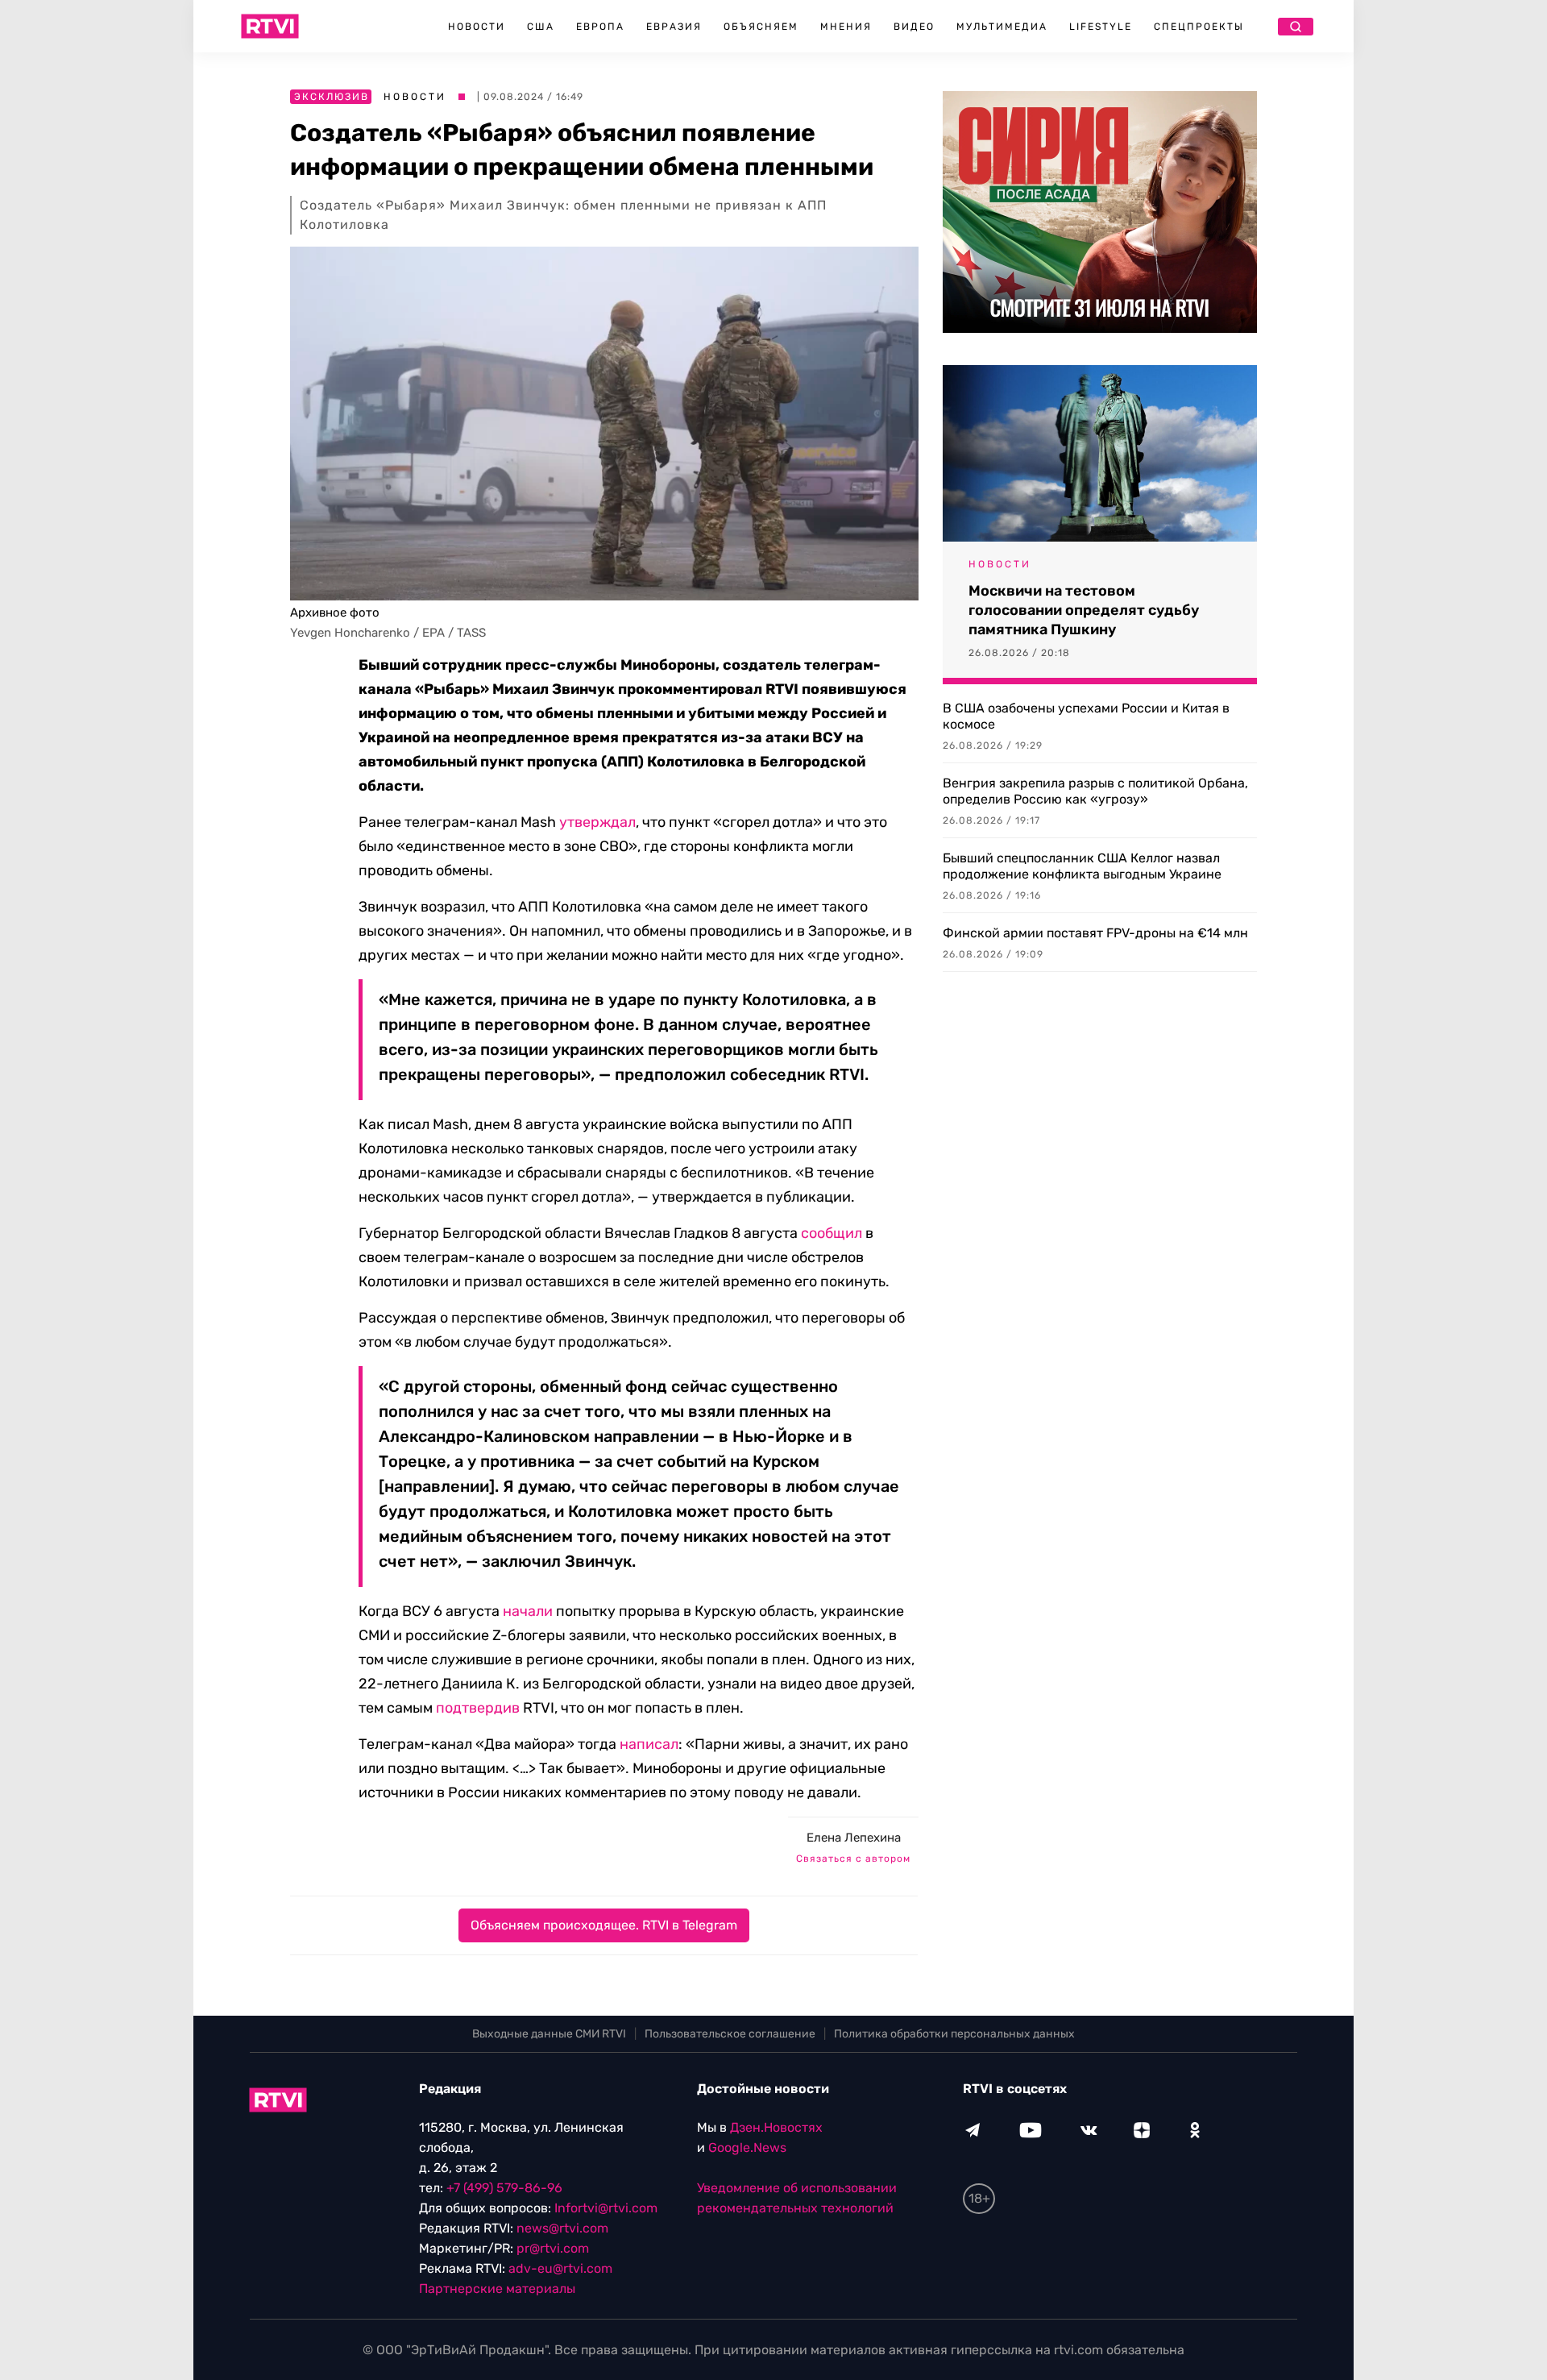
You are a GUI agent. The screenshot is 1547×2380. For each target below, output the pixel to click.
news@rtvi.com (562, 2228)
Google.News (747, 2147)
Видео (914, 27)
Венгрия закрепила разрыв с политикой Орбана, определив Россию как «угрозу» (1095, 791)
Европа (600, 27)
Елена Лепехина (854, 1838)
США (541, 27)
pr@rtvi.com (553, 2248)
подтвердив (478, 1708)
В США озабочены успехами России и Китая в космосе (1086, 716)
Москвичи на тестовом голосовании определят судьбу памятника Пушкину (1084, 610)
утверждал (597, 822)
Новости (477, 27)
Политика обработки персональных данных (954, 2034)
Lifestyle (1101, 27)
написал (649, 1744)
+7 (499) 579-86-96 (504, 2188)
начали (528, 1611)
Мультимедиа (1002, 27)
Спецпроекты (1199, 27)
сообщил (832, 1233)
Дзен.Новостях (776, 2127)
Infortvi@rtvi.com (606, 2208)
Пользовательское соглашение (730, 2034)
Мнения (846, 27)
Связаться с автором (853, 1859)
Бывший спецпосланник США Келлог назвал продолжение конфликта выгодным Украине (1082, 866)
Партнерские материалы (497, 2289)
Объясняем (761, 27)
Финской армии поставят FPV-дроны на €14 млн (1095, 933)
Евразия (674, 27)
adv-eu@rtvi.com (560, 2268)
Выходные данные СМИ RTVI (549, 2034)
